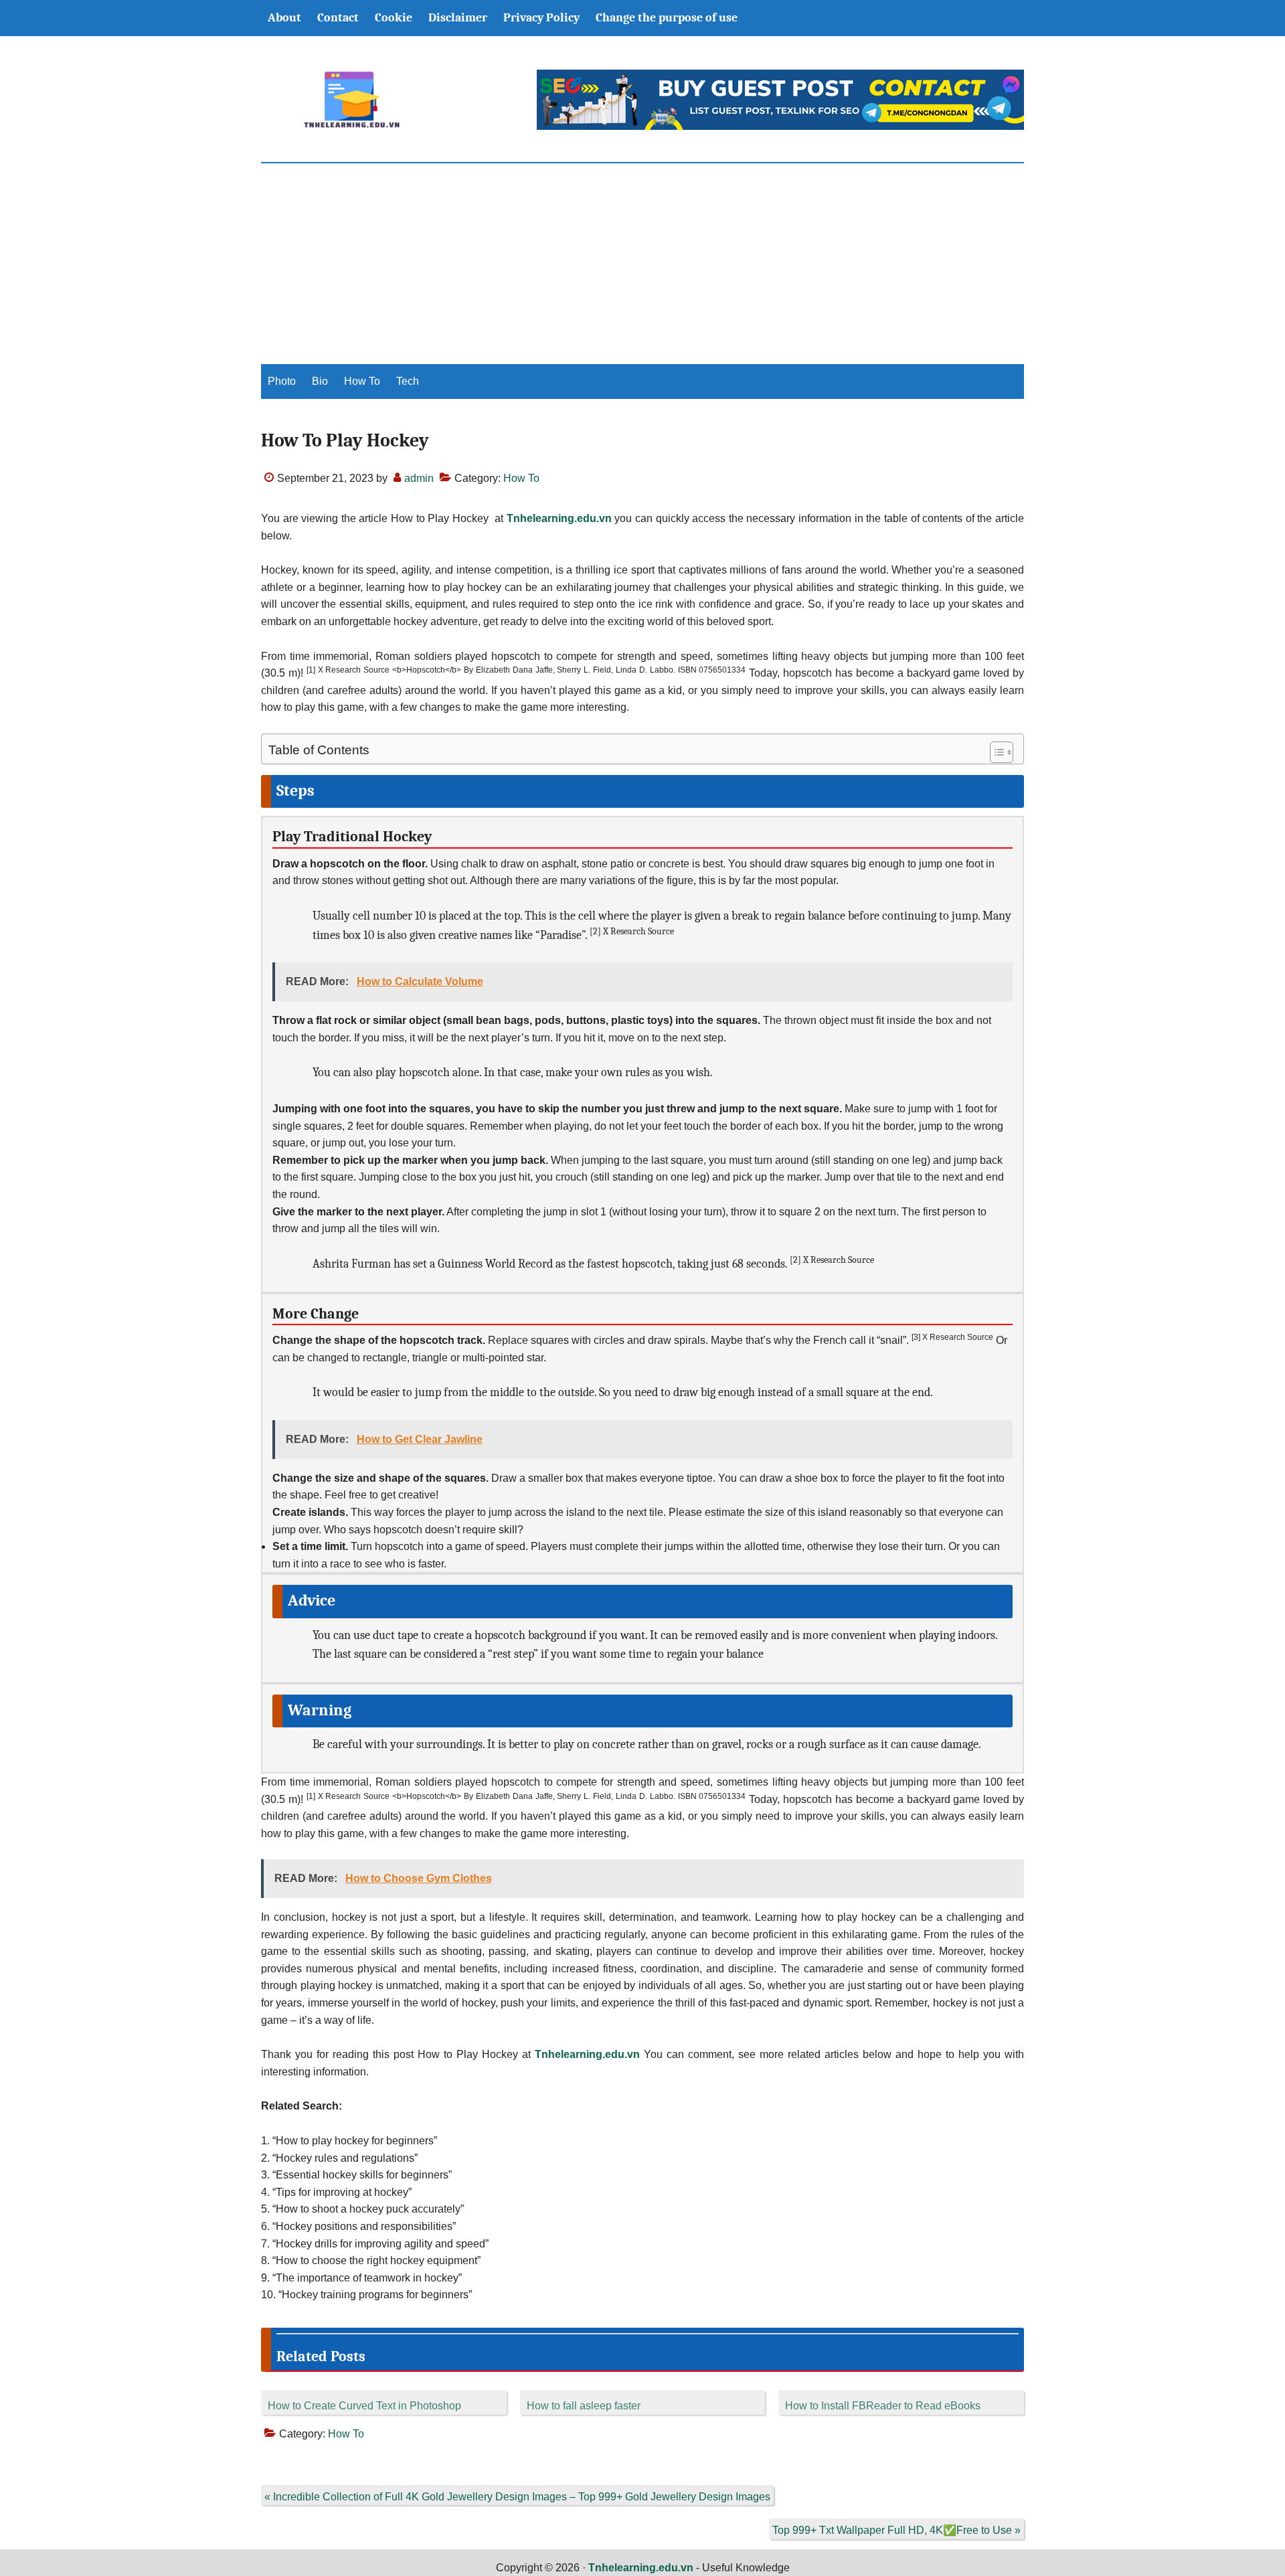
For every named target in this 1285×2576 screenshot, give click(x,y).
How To (521, 478)
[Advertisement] (642, 264)
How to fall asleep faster (584, 2406)
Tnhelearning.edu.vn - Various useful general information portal (351, 100)
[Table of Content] (1002, 752)
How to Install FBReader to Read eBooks (883, 2406)
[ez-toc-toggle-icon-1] (995, 752)
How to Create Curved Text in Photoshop (364, 2406)
